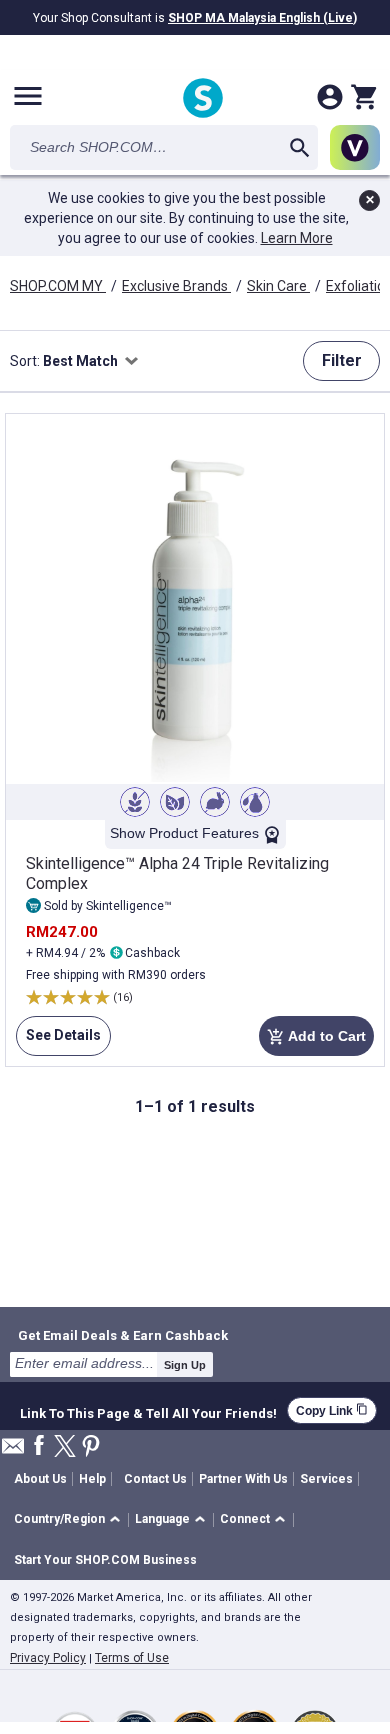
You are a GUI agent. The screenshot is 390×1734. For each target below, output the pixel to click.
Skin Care (278, 286)
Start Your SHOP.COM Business (105, 1560)
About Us (40, 1479)
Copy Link (332, 1410)
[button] (70, 1520)
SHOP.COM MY (58, 286)
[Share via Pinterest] (91, 1447)
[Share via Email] (13, 1451)
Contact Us (155, 1479)
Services (326, 1479)
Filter (342, 360)
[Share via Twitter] (65, 1447)
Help (92, 1479)
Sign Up (185, 1365)
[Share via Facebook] (39, 1446)
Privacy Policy (48, 1658)
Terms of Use (132, 1658)
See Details (58, 1041)
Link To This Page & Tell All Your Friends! (148, 1411)
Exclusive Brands (176, 286)
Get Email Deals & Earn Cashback (123, 1335)
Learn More (297, 238)
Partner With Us (243, 1479)
